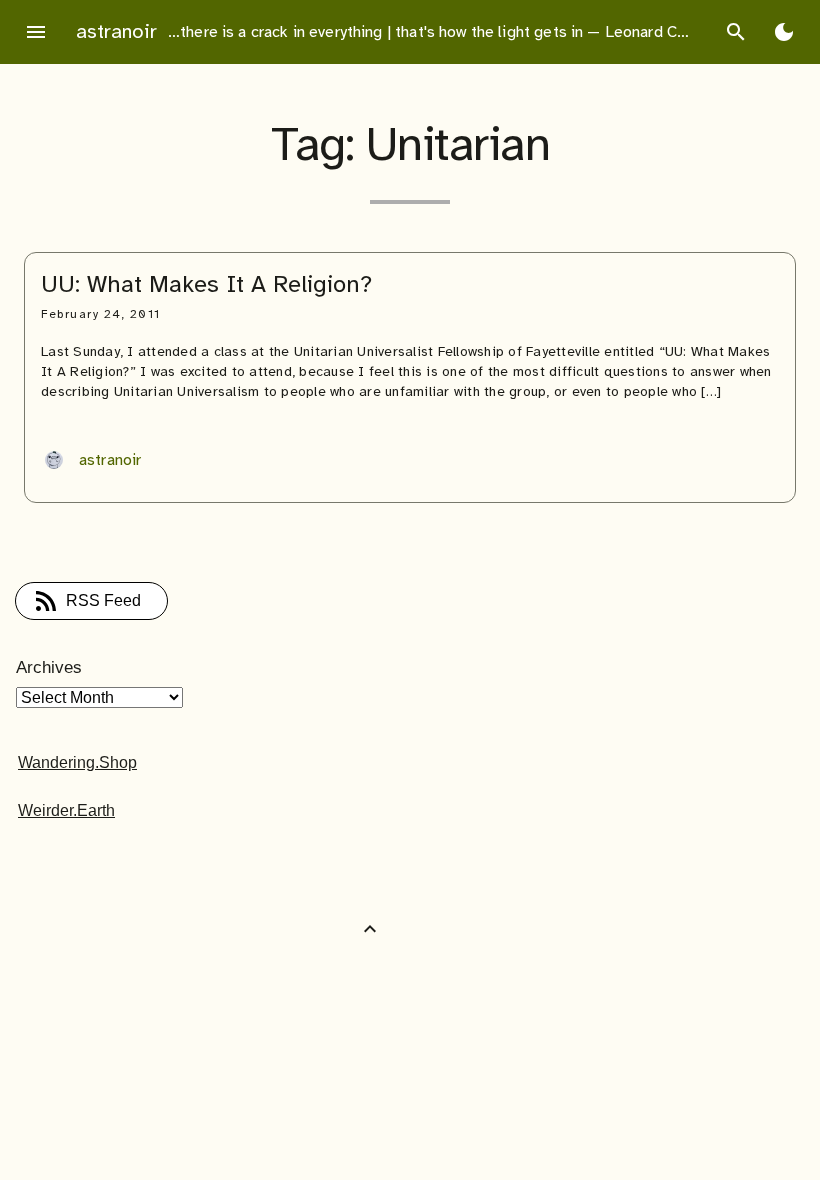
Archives (49, 667)
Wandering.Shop (77, 762)
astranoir (116, 31)
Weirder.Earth (66, 810)
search (736, 32)
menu (36, 32)
